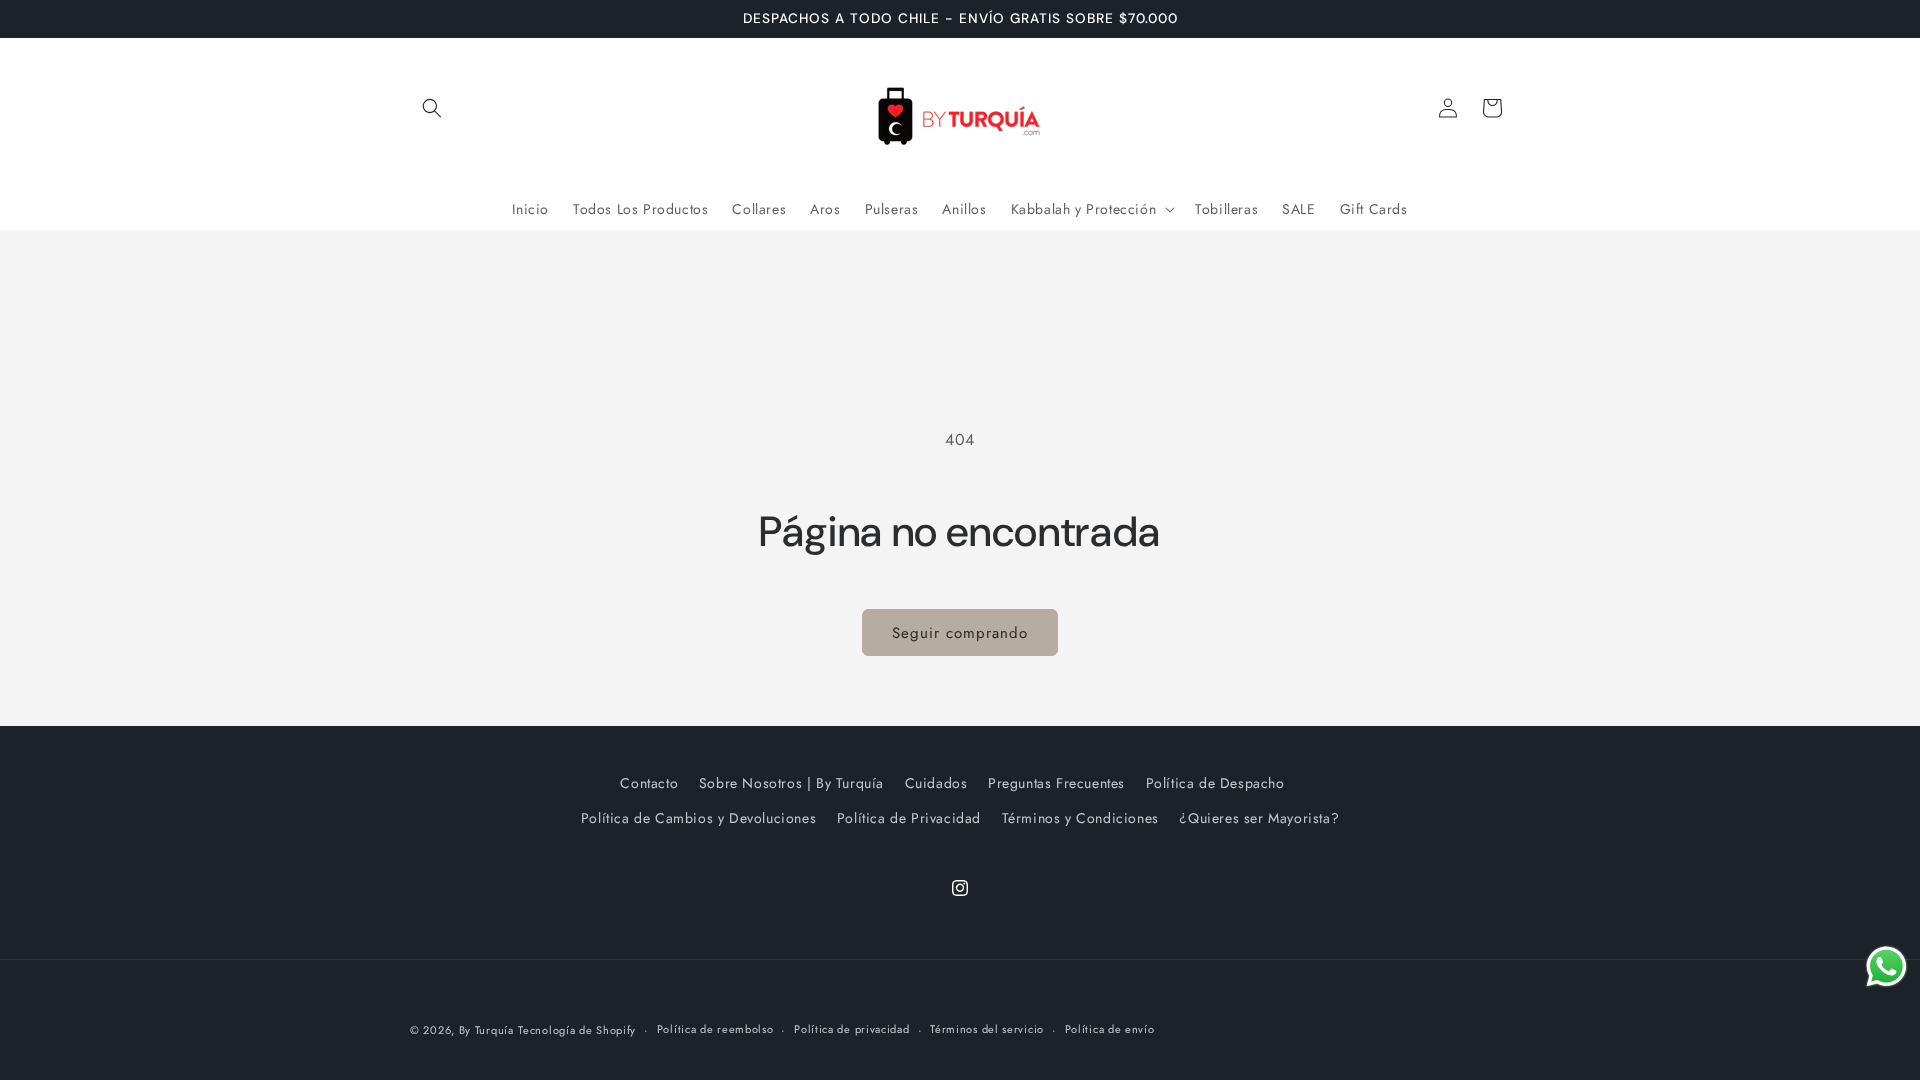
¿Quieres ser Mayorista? (1259, 818)
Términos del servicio (987, 1029)
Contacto (649, 783)
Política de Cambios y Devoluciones (698, 818)
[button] (432, 108)
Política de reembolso (715, 1029)
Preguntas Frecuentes (1056, 783)
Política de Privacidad (909, 818)
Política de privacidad (851, 1029)
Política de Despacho (1215, 783)
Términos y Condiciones (1080, 818)
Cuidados (936, 783)
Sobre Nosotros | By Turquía (791, 783)
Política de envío (1110, 1029)
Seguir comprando (960, 633)
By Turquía (486, 1030)
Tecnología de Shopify (577, 1030)
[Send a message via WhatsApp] (1886, 966)
